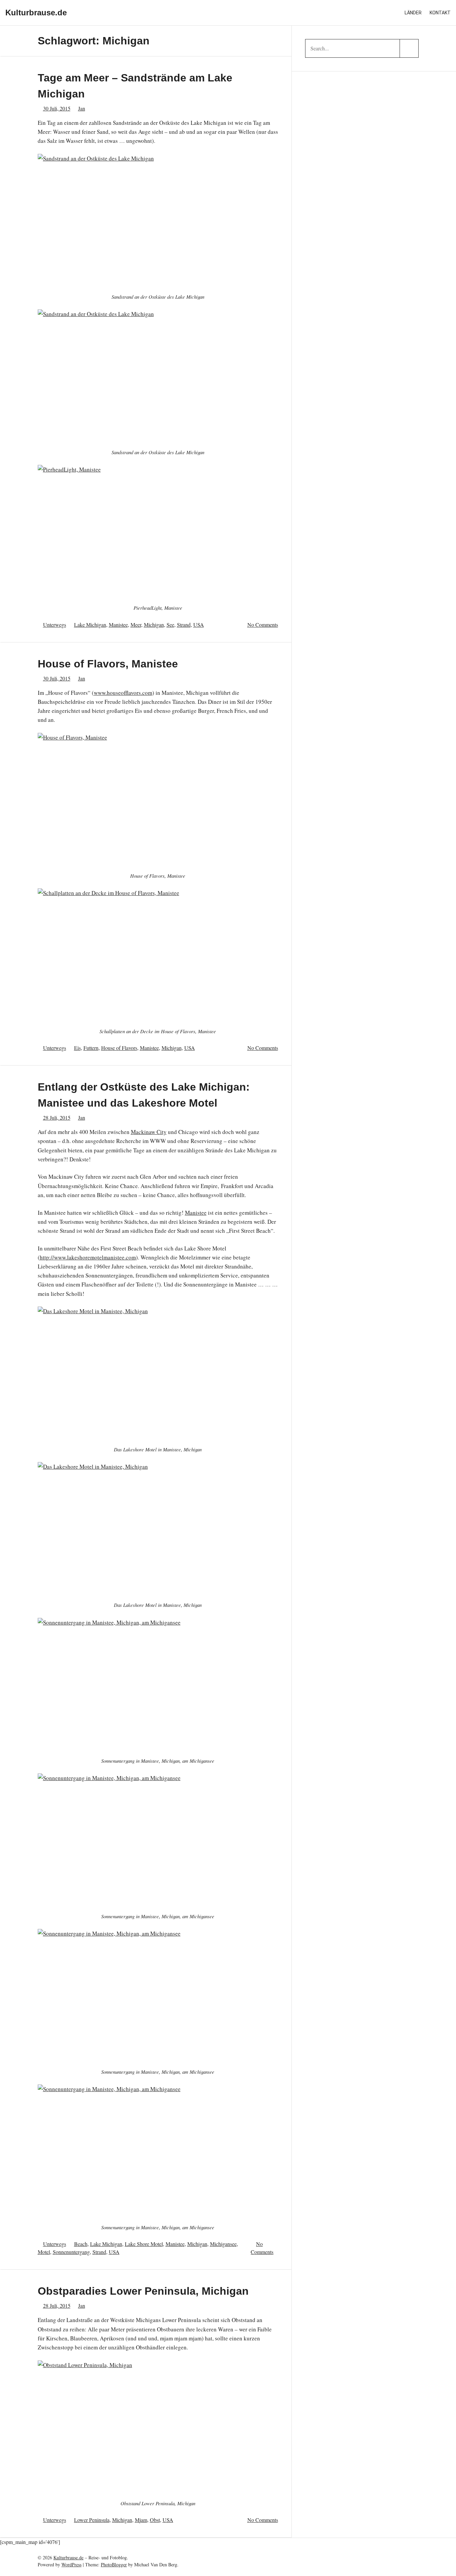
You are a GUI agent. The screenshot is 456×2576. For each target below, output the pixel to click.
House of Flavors (119, 1048)
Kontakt (440, 13)
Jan (82, 108)
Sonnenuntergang (71, 2252)
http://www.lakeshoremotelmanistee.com (88, 1257)
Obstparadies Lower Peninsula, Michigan (143, 2291)
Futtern (91, 1048)
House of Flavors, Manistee (108, 664)
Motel (44, 2252)
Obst (155, 2520)
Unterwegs (55, 625)
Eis (77, 1048)
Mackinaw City (149, 1132)
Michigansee (223, 2244)
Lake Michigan (90, 625)
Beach (81, 2244)
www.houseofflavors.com (123, 693)
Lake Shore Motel (144, 2244)
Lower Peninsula (92, 2520)
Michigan (154, 625)
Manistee (118, 625)
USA (199, 625)
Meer (136, 625)
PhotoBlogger (114, 2564)
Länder (413, 13)
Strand (184, 625)
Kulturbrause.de (36, 13)
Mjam (141, 2520)
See (170, 625)
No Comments (263, 625)
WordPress (71, 2564)
